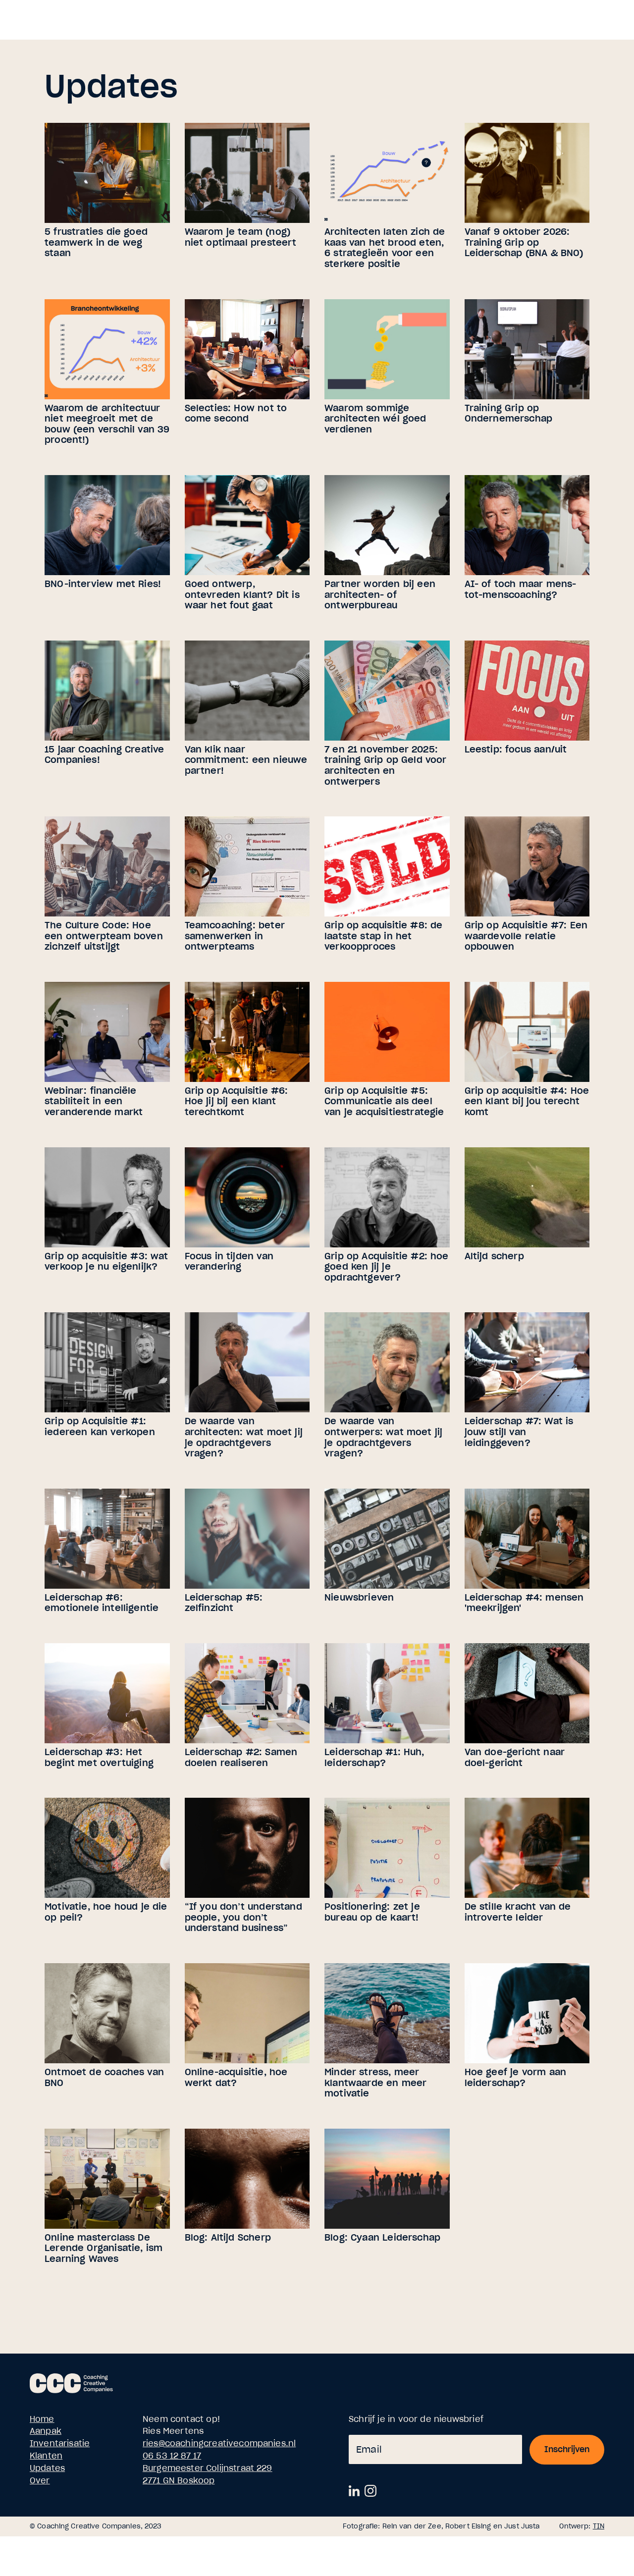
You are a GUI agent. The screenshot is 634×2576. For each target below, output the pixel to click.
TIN (599, 2526)
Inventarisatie (60, 2443)
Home (42, 2419)
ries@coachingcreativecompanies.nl (219, 2443)
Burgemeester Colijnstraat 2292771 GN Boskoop (208, 2474)
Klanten (46, 2456)
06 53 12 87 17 (172, 2456)
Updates (47, 2468)
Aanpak (46, 2431)
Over (40, 2480)
